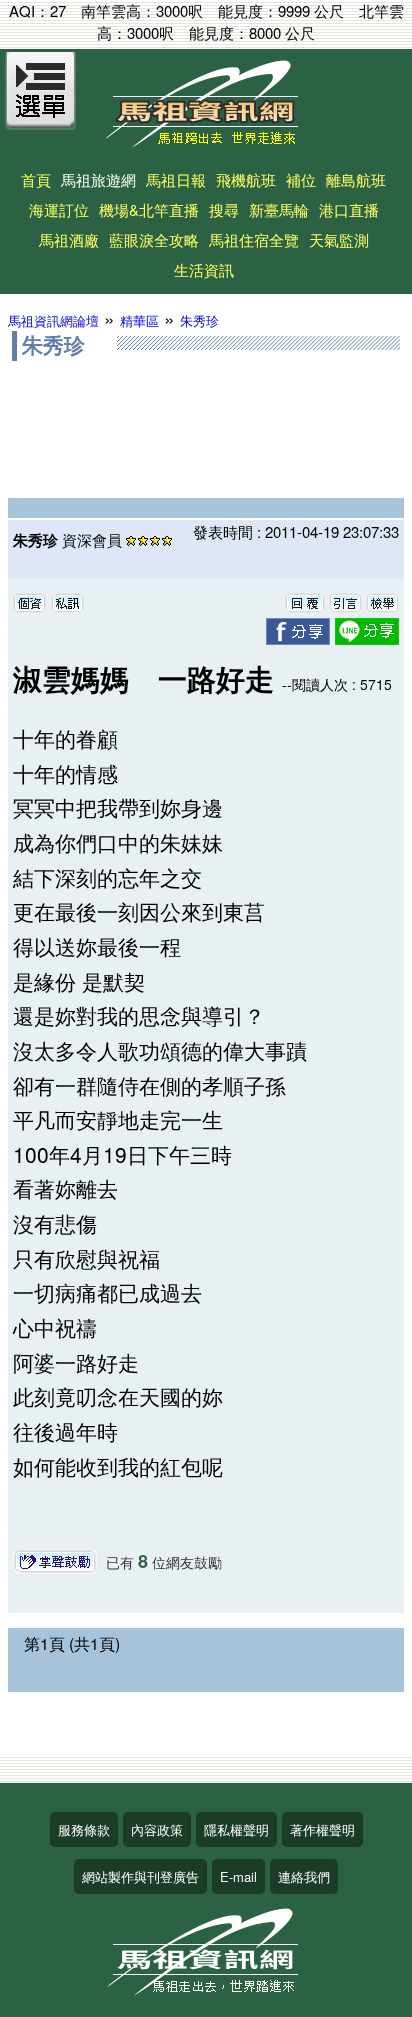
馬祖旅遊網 (98, 179)
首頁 (36, 179)
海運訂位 (59, 209)
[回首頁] (206, 140)
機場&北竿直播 (149, 209)
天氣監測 (339, 239)
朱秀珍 (199, 320)
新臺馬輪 (279, 209)
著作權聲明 (322, 1829)
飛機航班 (246, 179)
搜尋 (224, 209)
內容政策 (157, 1829)
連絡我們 (304, 1876)
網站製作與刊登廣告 (140, 1876)
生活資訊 (204, 269)
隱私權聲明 (236, 1829)
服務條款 (84, 1829)
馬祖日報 (176, 179)
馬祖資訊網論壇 (53, 320)
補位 (301, 179)
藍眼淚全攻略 (154, 239)
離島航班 (356, 179)
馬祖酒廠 (69, 239)
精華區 (139, 320)
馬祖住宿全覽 (254, 239)
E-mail (238, 1876)
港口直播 (349, 209)
